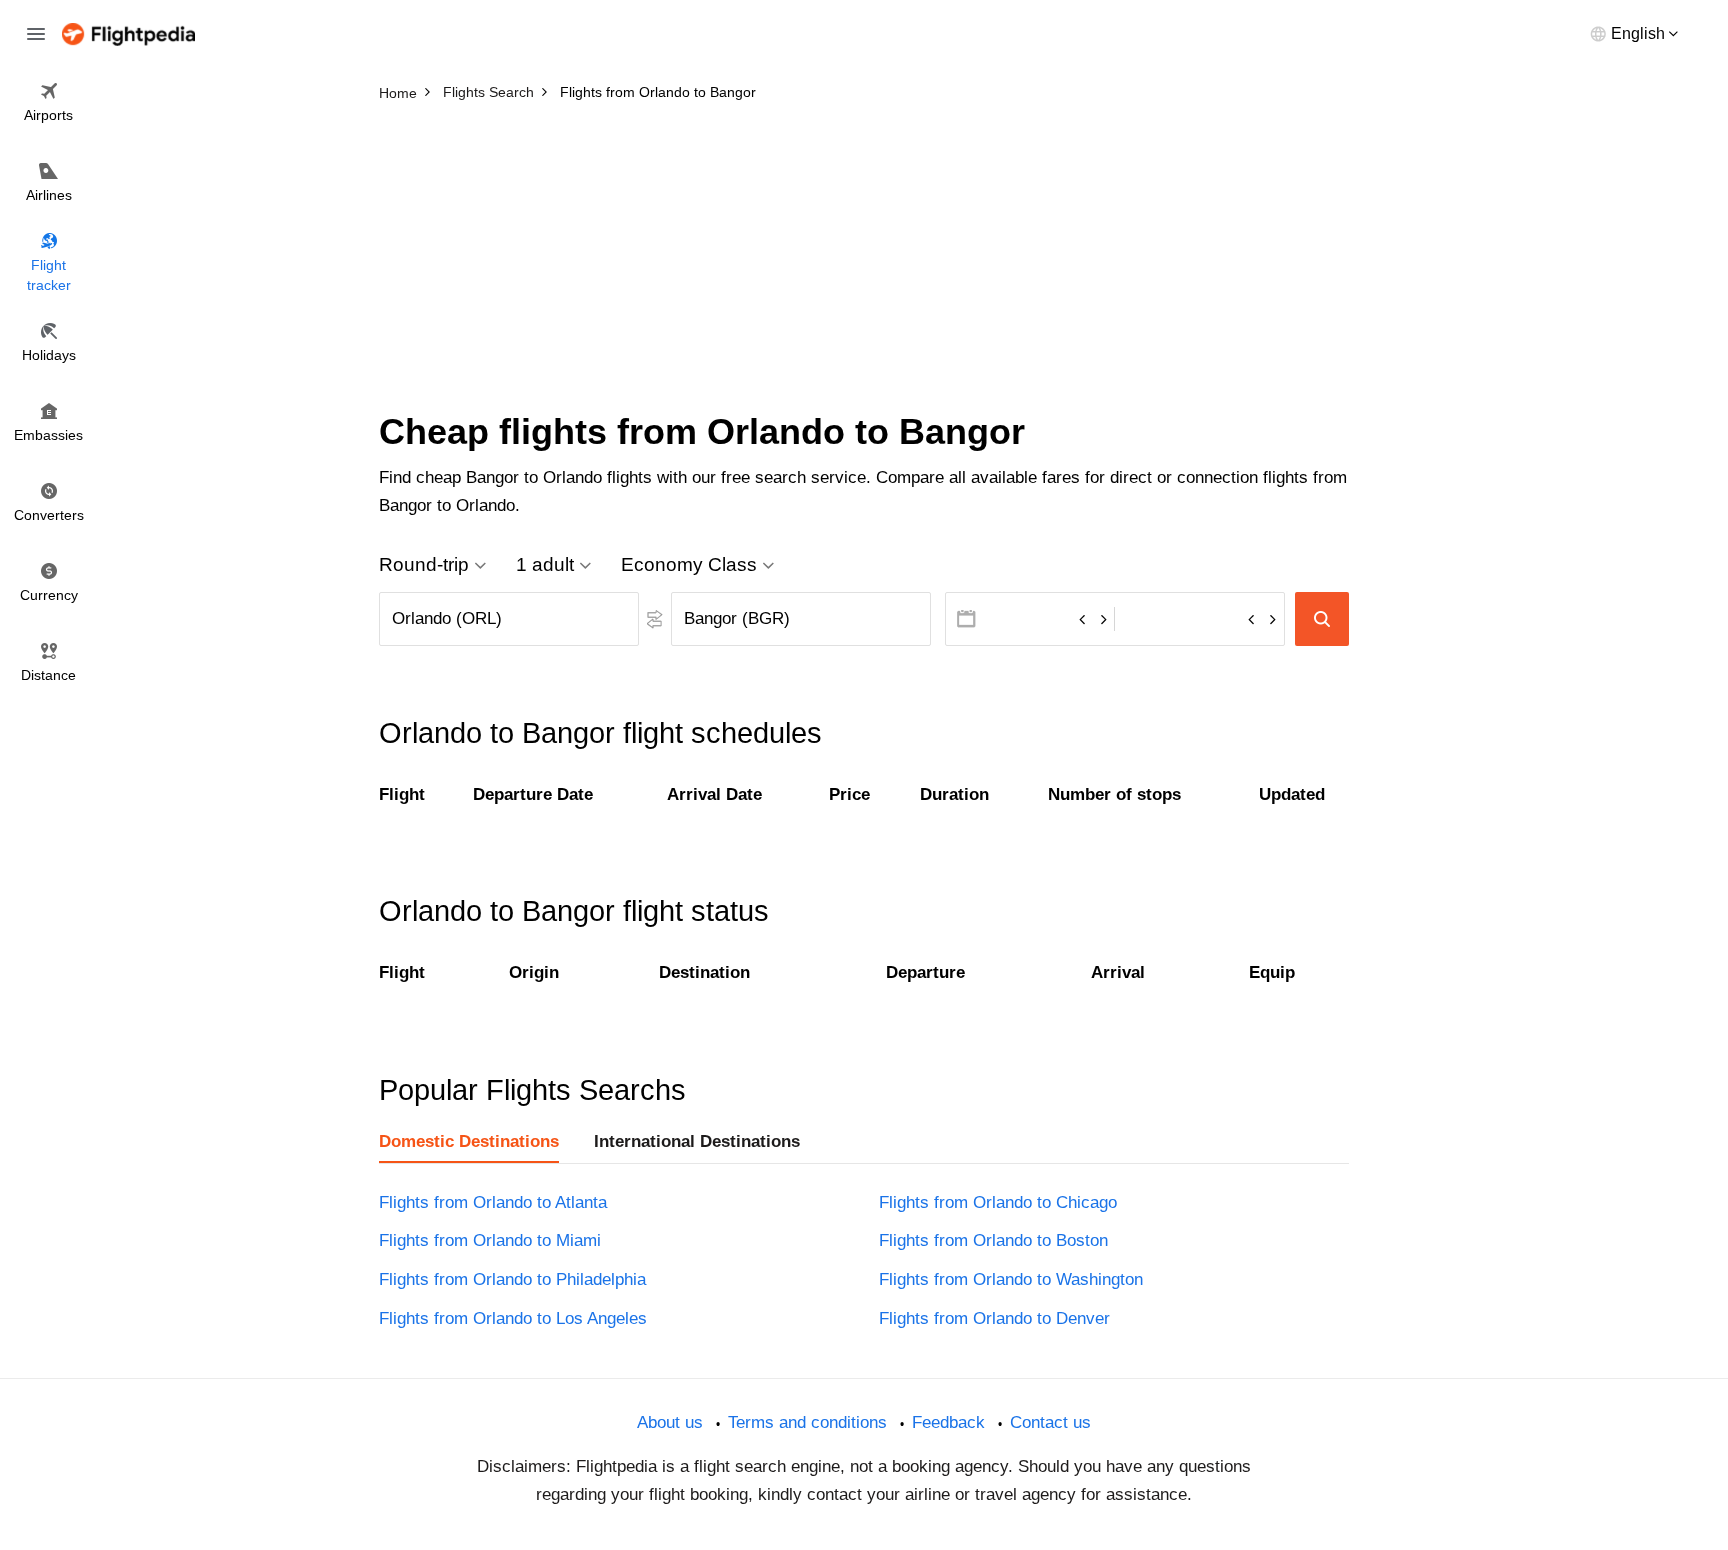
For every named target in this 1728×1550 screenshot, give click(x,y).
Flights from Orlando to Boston (993, 1240)
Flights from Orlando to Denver (994, 1318)
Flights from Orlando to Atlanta (493, 1202)
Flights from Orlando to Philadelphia (512, 1279)
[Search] (1322, 619)
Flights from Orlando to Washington (1011, 1279)
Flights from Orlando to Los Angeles (513, 1318)
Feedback (948, 1422)
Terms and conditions (807, 1422)
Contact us (1050, 1422)
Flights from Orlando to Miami (490, 1240)
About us (670, 1422)
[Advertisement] (864, 260)
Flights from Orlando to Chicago (998, 1202)
